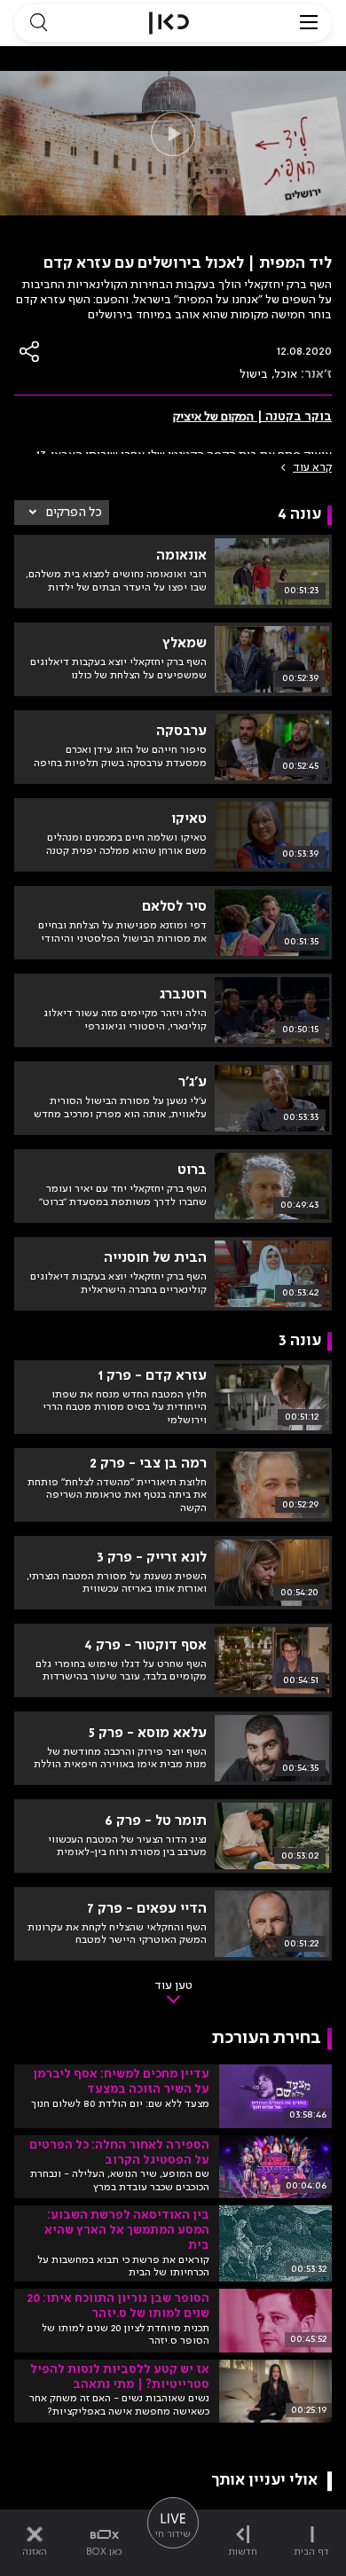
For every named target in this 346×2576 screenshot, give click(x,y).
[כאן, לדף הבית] (169, 23)
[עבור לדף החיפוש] (38, 23)
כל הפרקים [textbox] (74, 513)
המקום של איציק (213, 417)
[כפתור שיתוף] (30, 352)
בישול (254, 374)
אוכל (286, 374)
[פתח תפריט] (309, 23)
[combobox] (62, 513)
